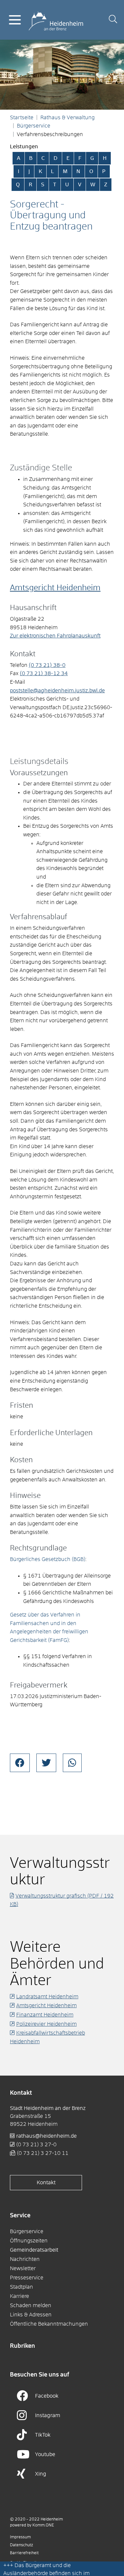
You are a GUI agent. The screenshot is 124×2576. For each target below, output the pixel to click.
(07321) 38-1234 (44, 673)
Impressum (20, 2537)
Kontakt (46, 2183)
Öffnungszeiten (29, 2241)
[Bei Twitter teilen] (46, 1763)
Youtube (45, 2454)
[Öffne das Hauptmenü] (15, 20)
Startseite (22, 118)
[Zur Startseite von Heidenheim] (56, 19)
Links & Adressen (31, 2315)
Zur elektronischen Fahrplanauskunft (55, 636)
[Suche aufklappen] (113, 20)
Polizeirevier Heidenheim (46, 2024)
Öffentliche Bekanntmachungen (49, 2324)
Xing (41, 2474)
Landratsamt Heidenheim (47, 1997)
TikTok (43, 2435)
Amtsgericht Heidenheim (55, 588)
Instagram (48, 2415)
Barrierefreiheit (24, 2553)
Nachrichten (25, 2259)
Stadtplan (21, 2287)
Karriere (20, 2296)
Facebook (47, 2396)
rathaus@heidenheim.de (46, 2136)
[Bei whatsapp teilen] (72, 1763)
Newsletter (23, 2268)
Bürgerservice (34, 126)
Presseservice (27, 2278)
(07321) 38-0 (47, 665)
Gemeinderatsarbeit (34, 2250)
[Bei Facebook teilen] (20, 1763)
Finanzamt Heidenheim (45, 2015)
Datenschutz (21, 2545)
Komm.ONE (43, 2525)
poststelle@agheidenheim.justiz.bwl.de (57, 691)
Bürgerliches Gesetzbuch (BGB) (48, 1559)
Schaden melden (31, 2305)
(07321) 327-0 (36, 2145)
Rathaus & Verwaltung (67, 118)
